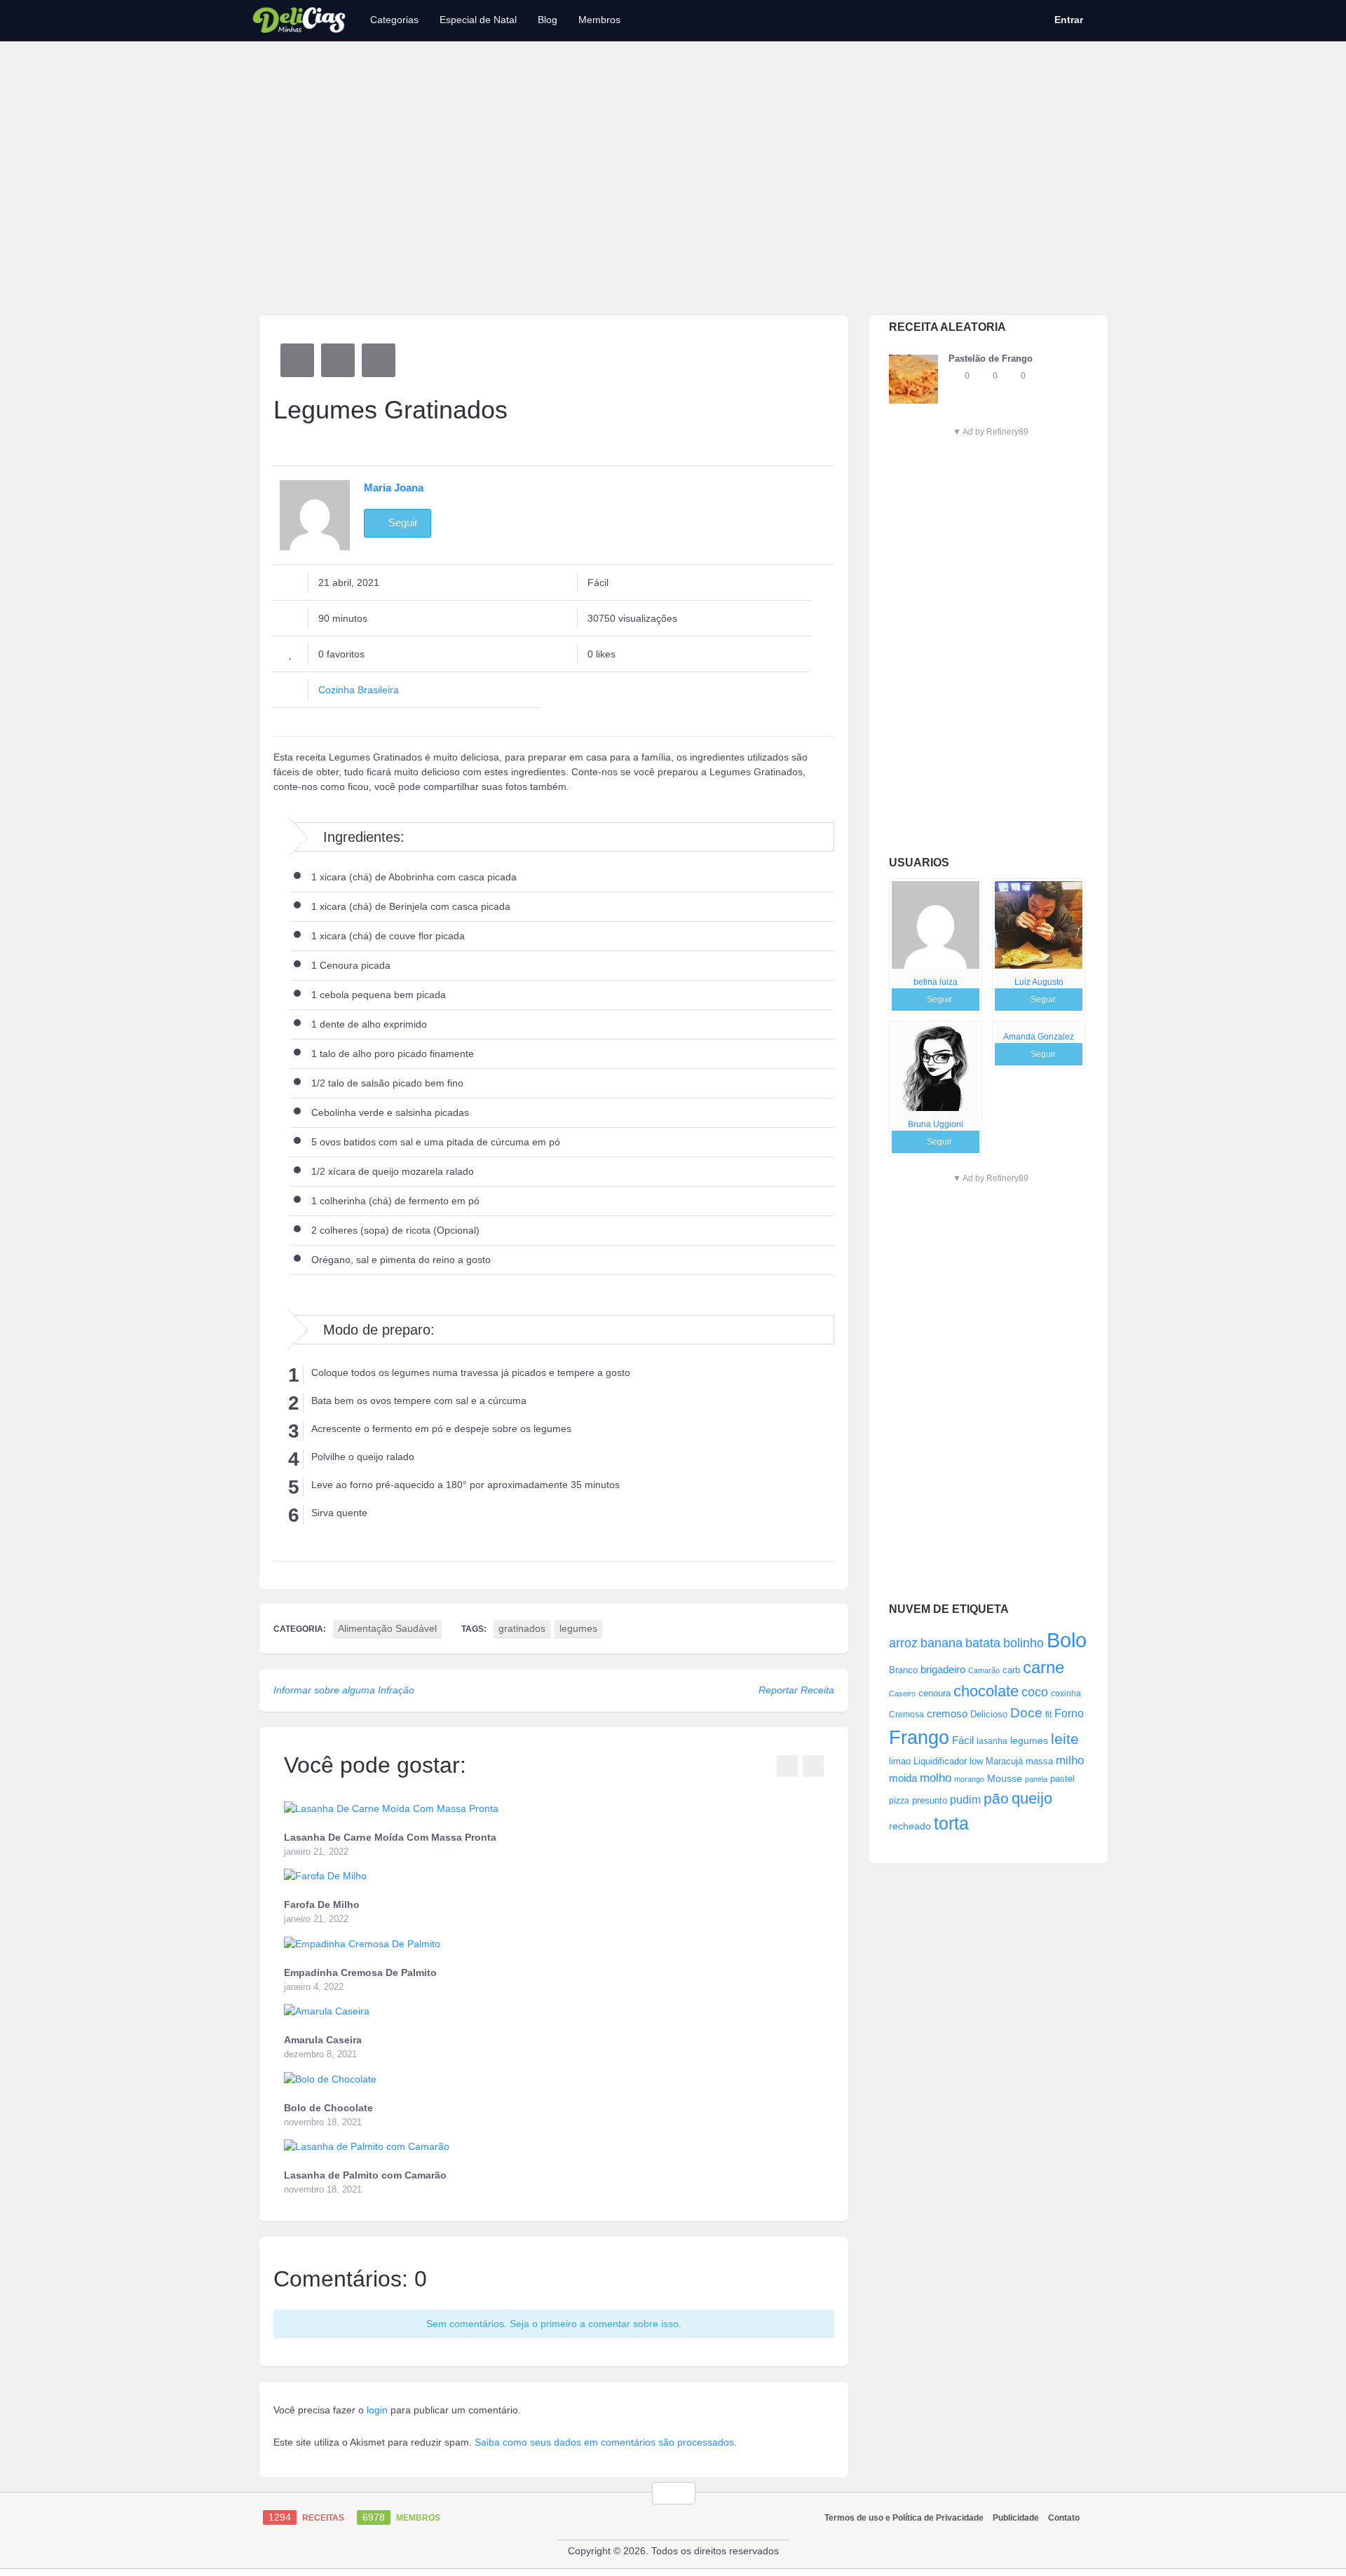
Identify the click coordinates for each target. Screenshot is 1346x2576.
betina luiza (936, 982)
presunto (930, 1801)
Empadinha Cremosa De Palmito (360, 1972)
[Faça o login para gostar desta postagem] (984, 376)
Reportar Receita (796, 1690)
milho (1070, 1760)
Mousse (1005, 1778)
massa (1039, 1761)
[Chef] (936, 925)
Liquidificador (940, 1761)
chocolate (986, 1691)
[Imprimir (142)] (379, 360)
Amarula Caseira (323, 2040)
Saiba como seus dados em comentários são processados (604, 2442)
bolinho (1024, 1643)
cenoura (934, 1694)
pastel (1062, 1779)
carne (1044, 1668)
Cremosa (906, 1715)
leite (1065, 1739)
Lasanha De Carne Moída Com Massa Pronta (390, 1837)
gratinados (522, 1628)
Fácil (963, 1740)
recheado (910, 1826)
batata (983, 1643)
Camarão (984, 1670)
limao (900, 1761)
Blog (548, 20)
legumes (1029, 1740)
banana (941, 1643)
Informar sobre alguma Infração (344, 1690)
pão (996, 1798)
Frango (919, 1737)
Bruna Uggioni (936, 1124)
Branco (903, 1670)
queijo (1032, 1798)
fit (1048, 1714)
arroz (903, 1643)
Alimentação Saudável (387, 1628)
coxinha (1066, 1693)
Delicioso (989, 1714)
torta (951, 1823)
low (976, 1761)
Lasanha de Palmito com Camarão (365, 2175)
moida (903, 1778)
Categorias (394, 20)
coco (1035, 1692)
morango (969, 1779)
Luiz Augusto (1039, 982)
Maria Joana (394, 488)
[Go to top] (674, 2493)
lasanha (992, 1741)
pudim (965, 1799)
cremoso (947, 1714)
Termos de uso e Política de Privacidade (904, 2518)
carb (1011, 1670)
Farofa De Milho (322, 1904)
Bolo (1067, 1640)
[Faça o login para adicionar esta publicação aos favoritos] (956, 376)
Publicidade (1016, 2518)
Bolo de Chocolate (328, 2108)
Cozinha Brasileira (359, 690)
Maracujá (1004, 1761)
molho (936, 1778)
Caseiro (902, 1694)
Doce (1026, 1713)
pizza (899, 1801)
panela (1036, 1779)
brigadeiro (943, 1669)
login (377, 2410)
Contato (1064, 2518)
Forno (1069, 1713)
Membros (599, 20)
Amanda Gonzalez (1039, 1037)
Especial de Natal (478, 20)
